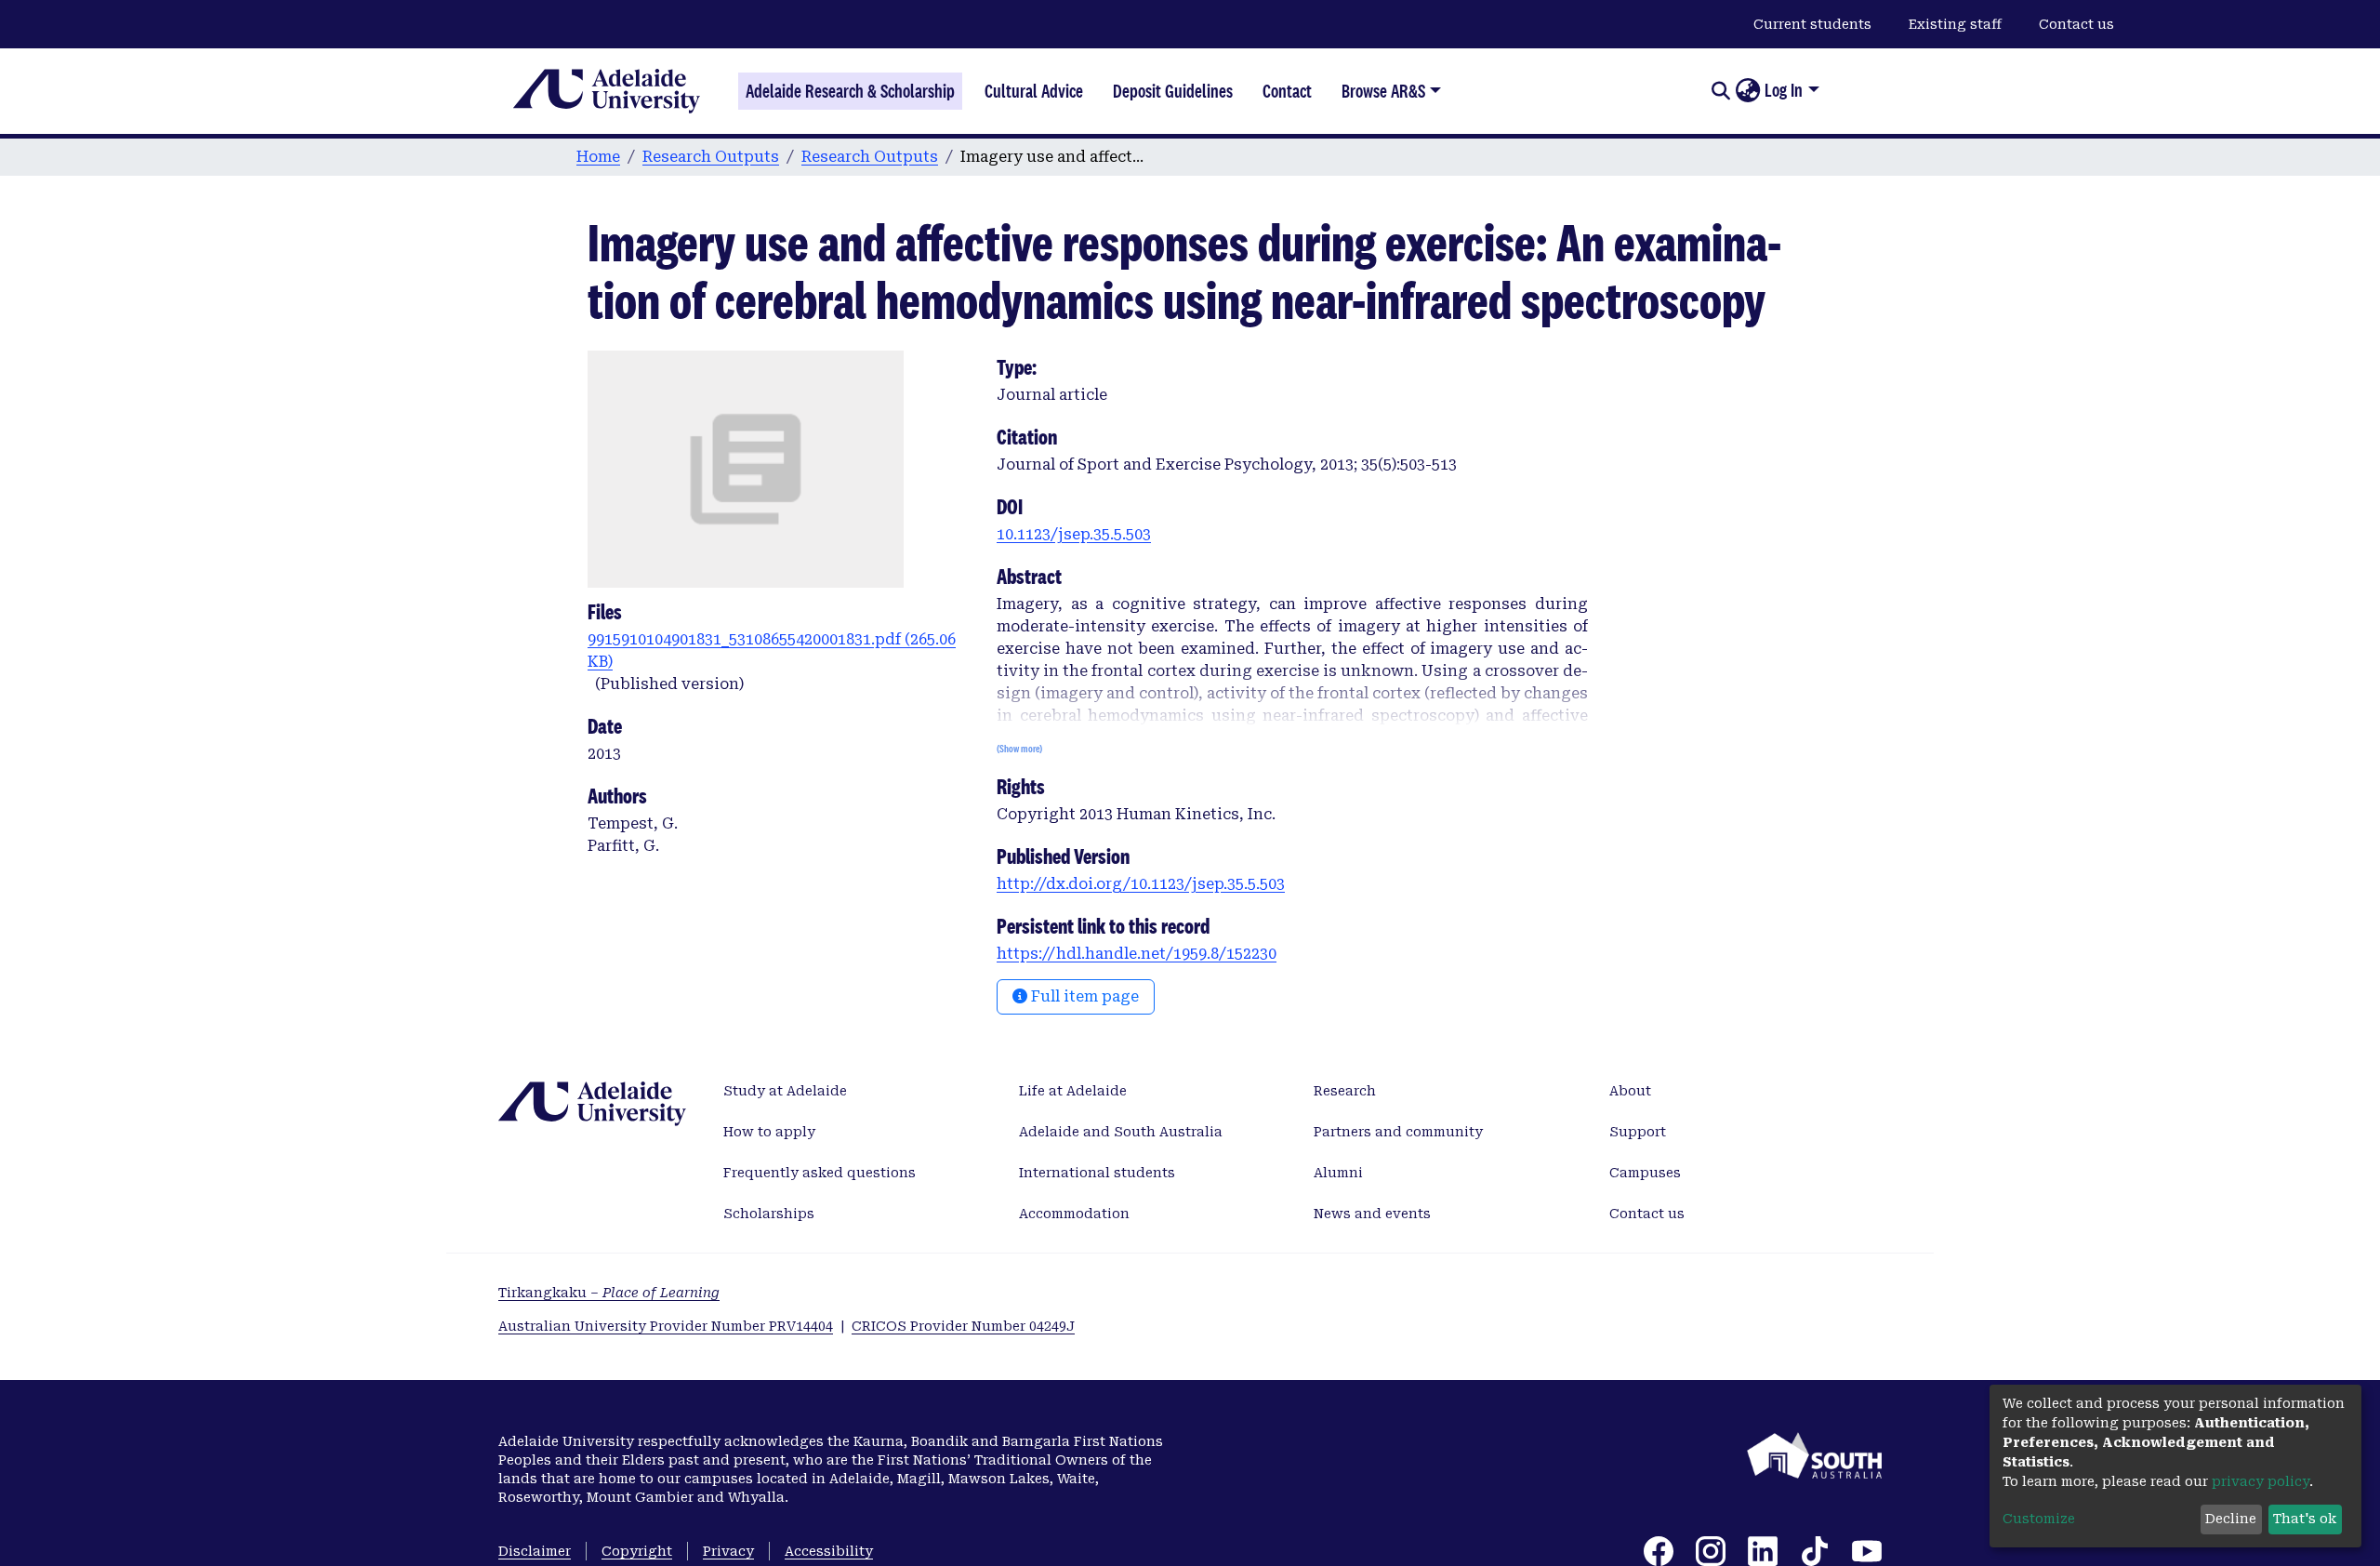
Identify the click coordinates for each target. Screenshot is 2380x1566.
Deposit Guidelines (1173, 91)
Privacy (728, 1551)
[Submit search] (1720, 91)
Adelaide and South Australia (1121, 1132)
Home (598, 157)
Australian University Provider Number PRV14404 (666, 1326)
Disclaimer (535, 1551)
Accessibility (829, 1551)
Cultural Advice (1034, 91)
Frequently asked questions (820, 1173)
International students (1097, 1173)
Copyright (637, 1551)
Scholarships (769, 1214)
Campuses (1645, 1173)
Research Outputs (711, 157)
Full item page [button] (1083, 996)
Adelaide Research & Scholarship (850, 91)
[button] (1747, 91)
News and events (1372, 1214)
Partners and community (1398, 1132)
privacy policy (2261, 1481)
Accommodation (1074, 1214)
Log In (1784, 90)
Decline (2231, 1519)
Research (1345, 1091)
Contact (1287, 91)
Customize (2039, 1519)
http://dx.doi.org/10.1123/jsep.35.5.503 (1141, 884)
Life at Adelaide (1073, 1091)
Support (1638, 1132)
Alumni (1338, 1173)
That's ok (2305, 1519)
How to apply (769, 1132)
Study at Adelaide (785, 1091)
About (1630, 1091)
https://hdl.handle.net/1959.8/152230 (1137, 954)
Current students (1812, 24)
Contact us (2076, 24)
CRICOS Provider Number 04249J (963, 1326)
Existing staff (1955, 24)
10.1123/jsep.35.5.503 (1074, 534)
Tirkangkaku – (609, 1293)
